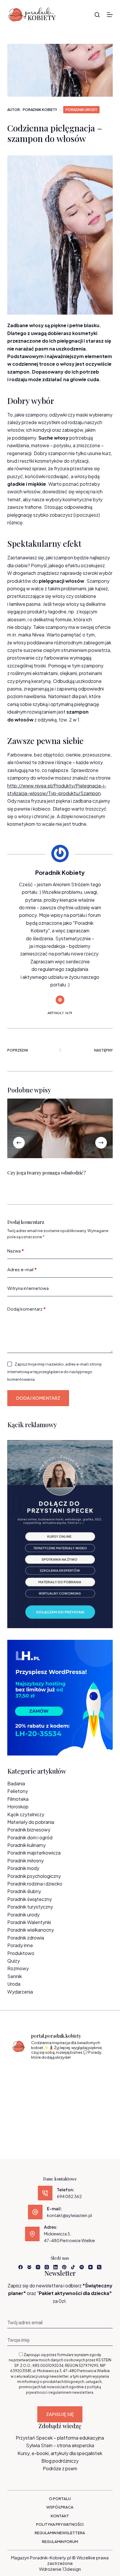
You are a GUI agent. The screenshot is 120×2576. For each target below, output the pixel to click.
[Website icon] (60, 1000)
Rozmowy (18, 1968)
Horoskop (18, 1806)
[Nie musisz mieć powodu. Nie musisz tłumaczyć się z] (60, 2096)
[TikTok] (73, 2267)
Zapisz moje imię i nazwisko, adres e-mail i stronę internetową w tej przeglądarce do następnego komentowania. (54, 1372)
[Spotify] (82, 2267)
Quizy (14, 1961)
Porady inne (20, 1945)
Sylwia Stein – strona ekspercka (60, 2445)
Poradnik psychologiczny (34, 1876)
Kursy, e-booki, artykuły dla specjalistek (60, 2453)
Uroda (14, 1984)
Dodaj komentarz (27, 1309)
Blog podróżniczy (60, 2461)
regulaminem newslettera (71, 2392)
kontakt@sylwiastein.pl (69, 2215)
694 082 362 (69, 2196)
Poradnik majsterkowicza (34, 1853)
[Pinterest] (64, 2267)
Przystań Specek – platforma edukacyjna (60, 2438)
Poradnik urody (81, 110)
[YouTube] (90, 2267)
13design (72, 2569)
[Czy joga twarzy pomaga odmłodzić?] (60, 1128)
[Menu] (110, 15)
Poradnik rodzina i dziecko (35, 1884)
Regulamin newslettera (60, 2533)
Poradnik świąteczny (30, 1899)
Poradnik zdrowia (26, 1938)
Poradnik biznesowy (29, 1830)
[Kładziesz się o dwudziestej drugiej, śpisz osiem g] (26, 2075)
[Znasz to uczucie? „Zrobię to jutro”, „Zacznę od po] (60, 2075)
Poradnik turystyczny (30, 1907)
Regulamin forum (60, 2542)
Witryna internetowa (28, 1288)
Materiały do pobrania (31, 1822)
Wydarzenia (20, 1992)
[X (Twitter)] (99, 2267)
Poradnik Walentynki (29, 1922)
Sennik (15, 1976)
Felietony (18, 1791)
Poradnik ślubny (24, 1891)
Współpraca (60, 2507)
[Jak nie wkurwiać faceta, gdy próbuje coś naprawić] (94, 2096)
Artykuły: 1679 (60, 1013)
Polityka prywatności (60, 2524)
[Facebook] (21, 2267)
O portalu (60, 2499)
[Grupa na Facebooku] (29, 2267)
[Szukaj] (97, 15)
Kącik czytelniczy (26, 1814)
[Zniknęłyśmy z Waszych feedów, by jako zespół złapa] (26, 2116)
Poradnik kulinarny (27, 1845)
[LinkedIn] (55, 2267)
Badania (16, 1783)
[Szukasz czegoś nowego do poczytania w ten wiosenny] (60, 2116)
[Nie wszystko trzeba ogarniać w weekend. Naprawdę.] (26, 2096)
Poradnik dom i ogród (30, 1837)
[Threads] (47, 2267)
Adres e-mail (22, 1269)
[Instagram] (38, 2267)
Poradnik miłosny (25, 1861)
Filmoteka (18, 1799)
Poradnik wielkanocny (31, 1930)
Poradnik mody (23, 1868)
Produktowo (21, 1953)
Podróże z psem (60, 2468)
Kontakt (60, 2516)
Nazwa (16, 1251)
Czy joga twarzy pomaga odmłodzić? (46, 1173)
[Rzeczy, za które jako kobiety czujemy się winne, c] (94, 2075)
